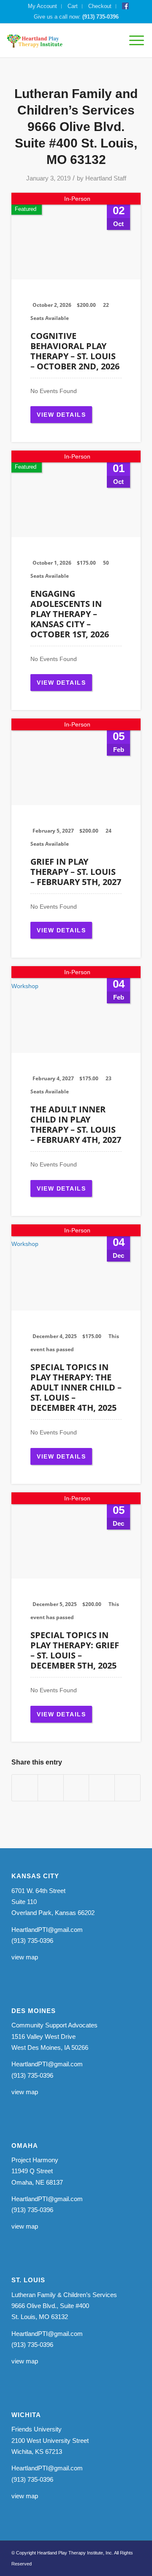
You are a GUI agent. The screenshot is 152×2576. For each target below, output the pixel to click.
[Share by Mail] (128, 1788)
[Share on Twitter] (51, 1788)
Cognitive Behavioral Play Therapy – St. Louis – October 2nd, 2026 (75, 351)
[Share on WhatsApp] (76, 1788)
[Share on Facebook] (25, 1788)
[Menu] (132, 41)
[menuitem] (43, 6)
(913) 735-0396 (100, 17)
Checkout (100, 6)
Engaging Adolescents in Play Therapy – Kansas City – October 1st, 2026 (70, 614)
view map (25, 1957)
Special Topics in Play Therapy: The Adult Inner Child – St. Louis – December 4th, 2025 (76, 1387)
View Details (61, 415)
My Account (42, 6)
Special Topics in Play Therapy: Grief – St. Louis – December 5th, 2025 (75, 1650)
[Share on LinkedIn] (102, 1788)
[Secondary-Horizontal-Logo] (62, 41)
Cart (73, 6)
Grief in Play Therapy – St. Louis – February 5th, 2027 (76, 872)
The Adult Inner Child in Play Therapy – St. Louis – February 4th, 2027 (76, 1124)
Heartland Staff (106, 178)
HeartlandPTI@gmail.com (47, 1930)
